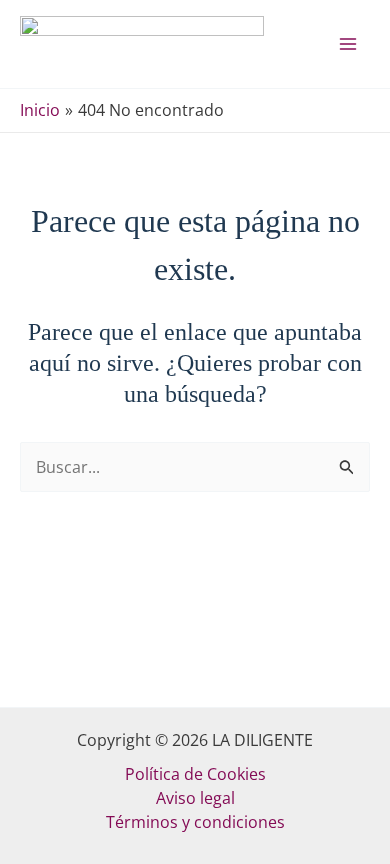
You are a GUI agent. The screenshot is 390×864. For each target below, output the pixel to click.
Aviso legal (195, 798)
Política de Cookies (195, 774)
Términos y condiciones (195, 822)
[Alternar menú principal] (348, 44)
